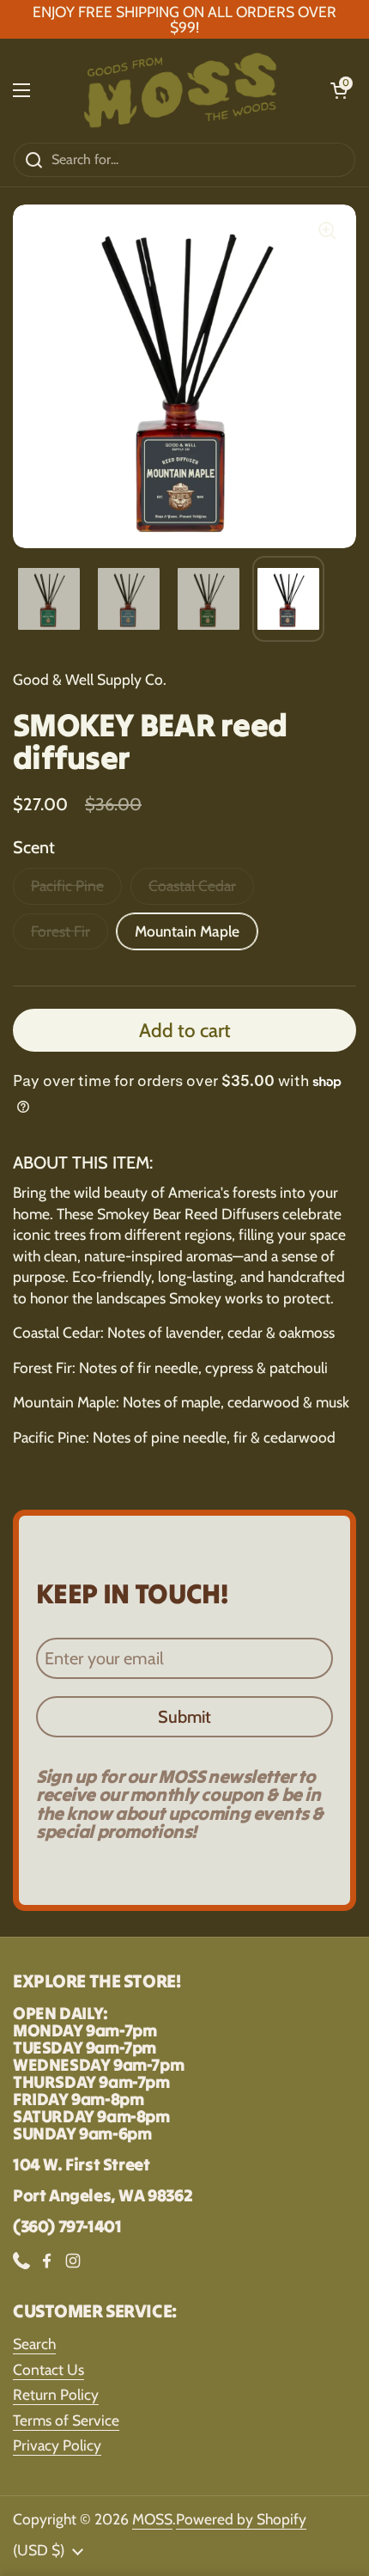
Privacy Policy (57, 2445)
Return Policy (56, 2394)
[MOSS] (180, 90)
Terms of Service (66, 2420)
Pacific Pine (67, 885)
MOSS (152, 2519)
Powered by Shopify (241, 2519)
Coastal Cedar (192, 885)
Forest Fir (60, 931)
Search (34, 2344)
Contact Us (48, 2369)
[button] (339, 90)
